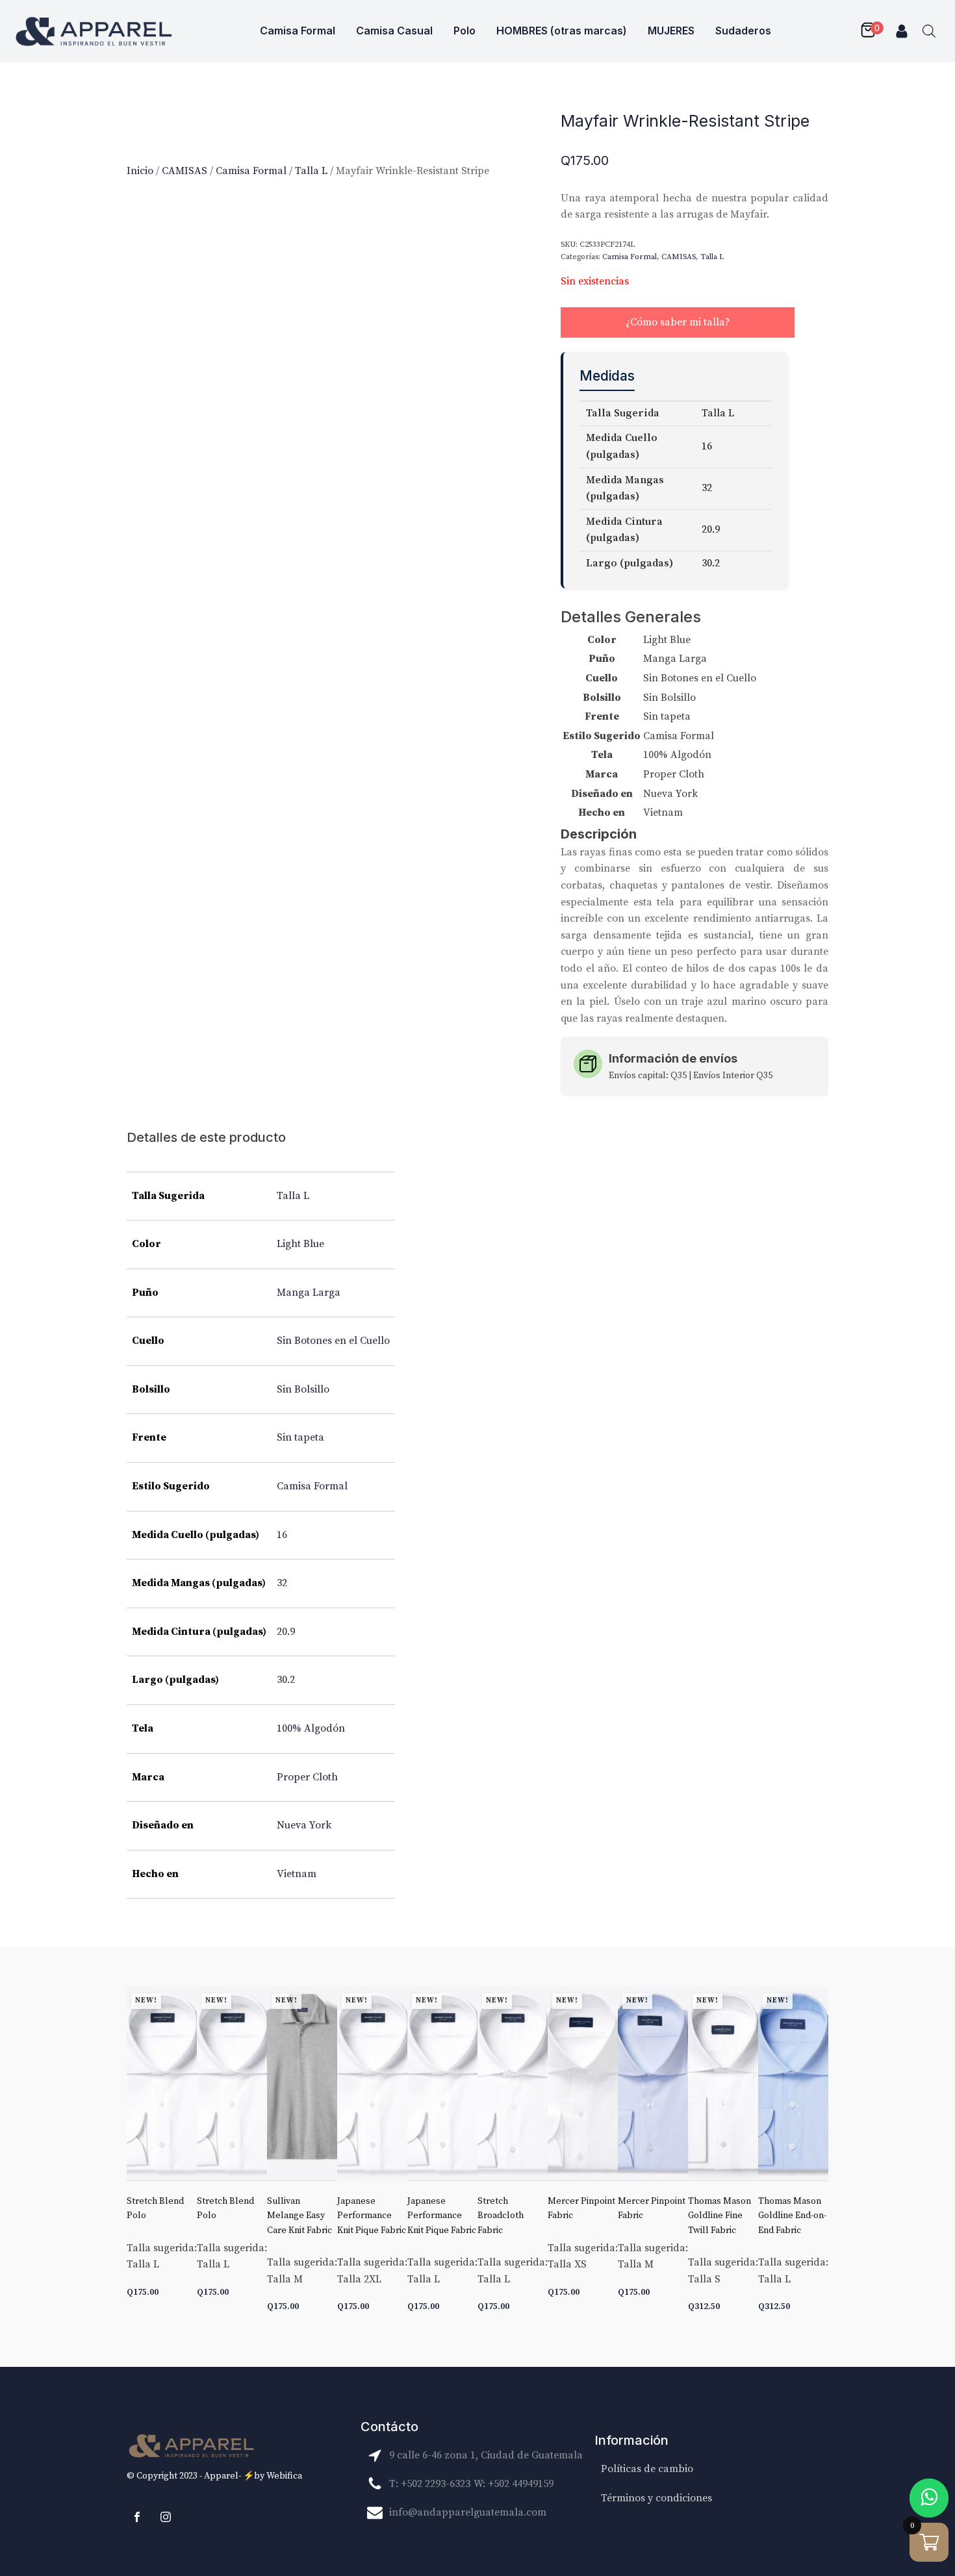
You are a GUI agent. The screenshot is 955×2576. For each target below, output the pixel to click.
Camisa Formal (298, 31)
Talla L (311, 171)
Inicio (140, 171)
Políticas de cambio (647, 2469)
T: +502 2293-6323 (430, 2484)
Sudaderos (743, 31)
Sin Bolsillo (303, 1389)
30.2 (286, 1680)
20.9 (286, 1632)
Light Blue (300, 1244)
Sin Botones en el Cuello (333, 1341)
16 (282, 1535)
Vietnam (297, 1874)
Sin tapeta (300, 1437)
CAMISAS (185, 171)
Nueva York (304, 1825)
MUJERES (671, 31)
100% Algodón (311, 1728)
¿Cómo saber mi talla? (678, 322)
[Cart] (871, 31)
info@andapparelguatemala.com (468, 2512)
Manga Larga (309, 1293)
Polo (465, 31)
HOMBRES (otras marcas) (562, 31)
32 (282, 1583)
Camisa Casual (394, 31)
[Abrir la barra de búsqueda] (929, 31)
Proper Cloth (307, 1777)
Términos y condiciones (656, 2498)
